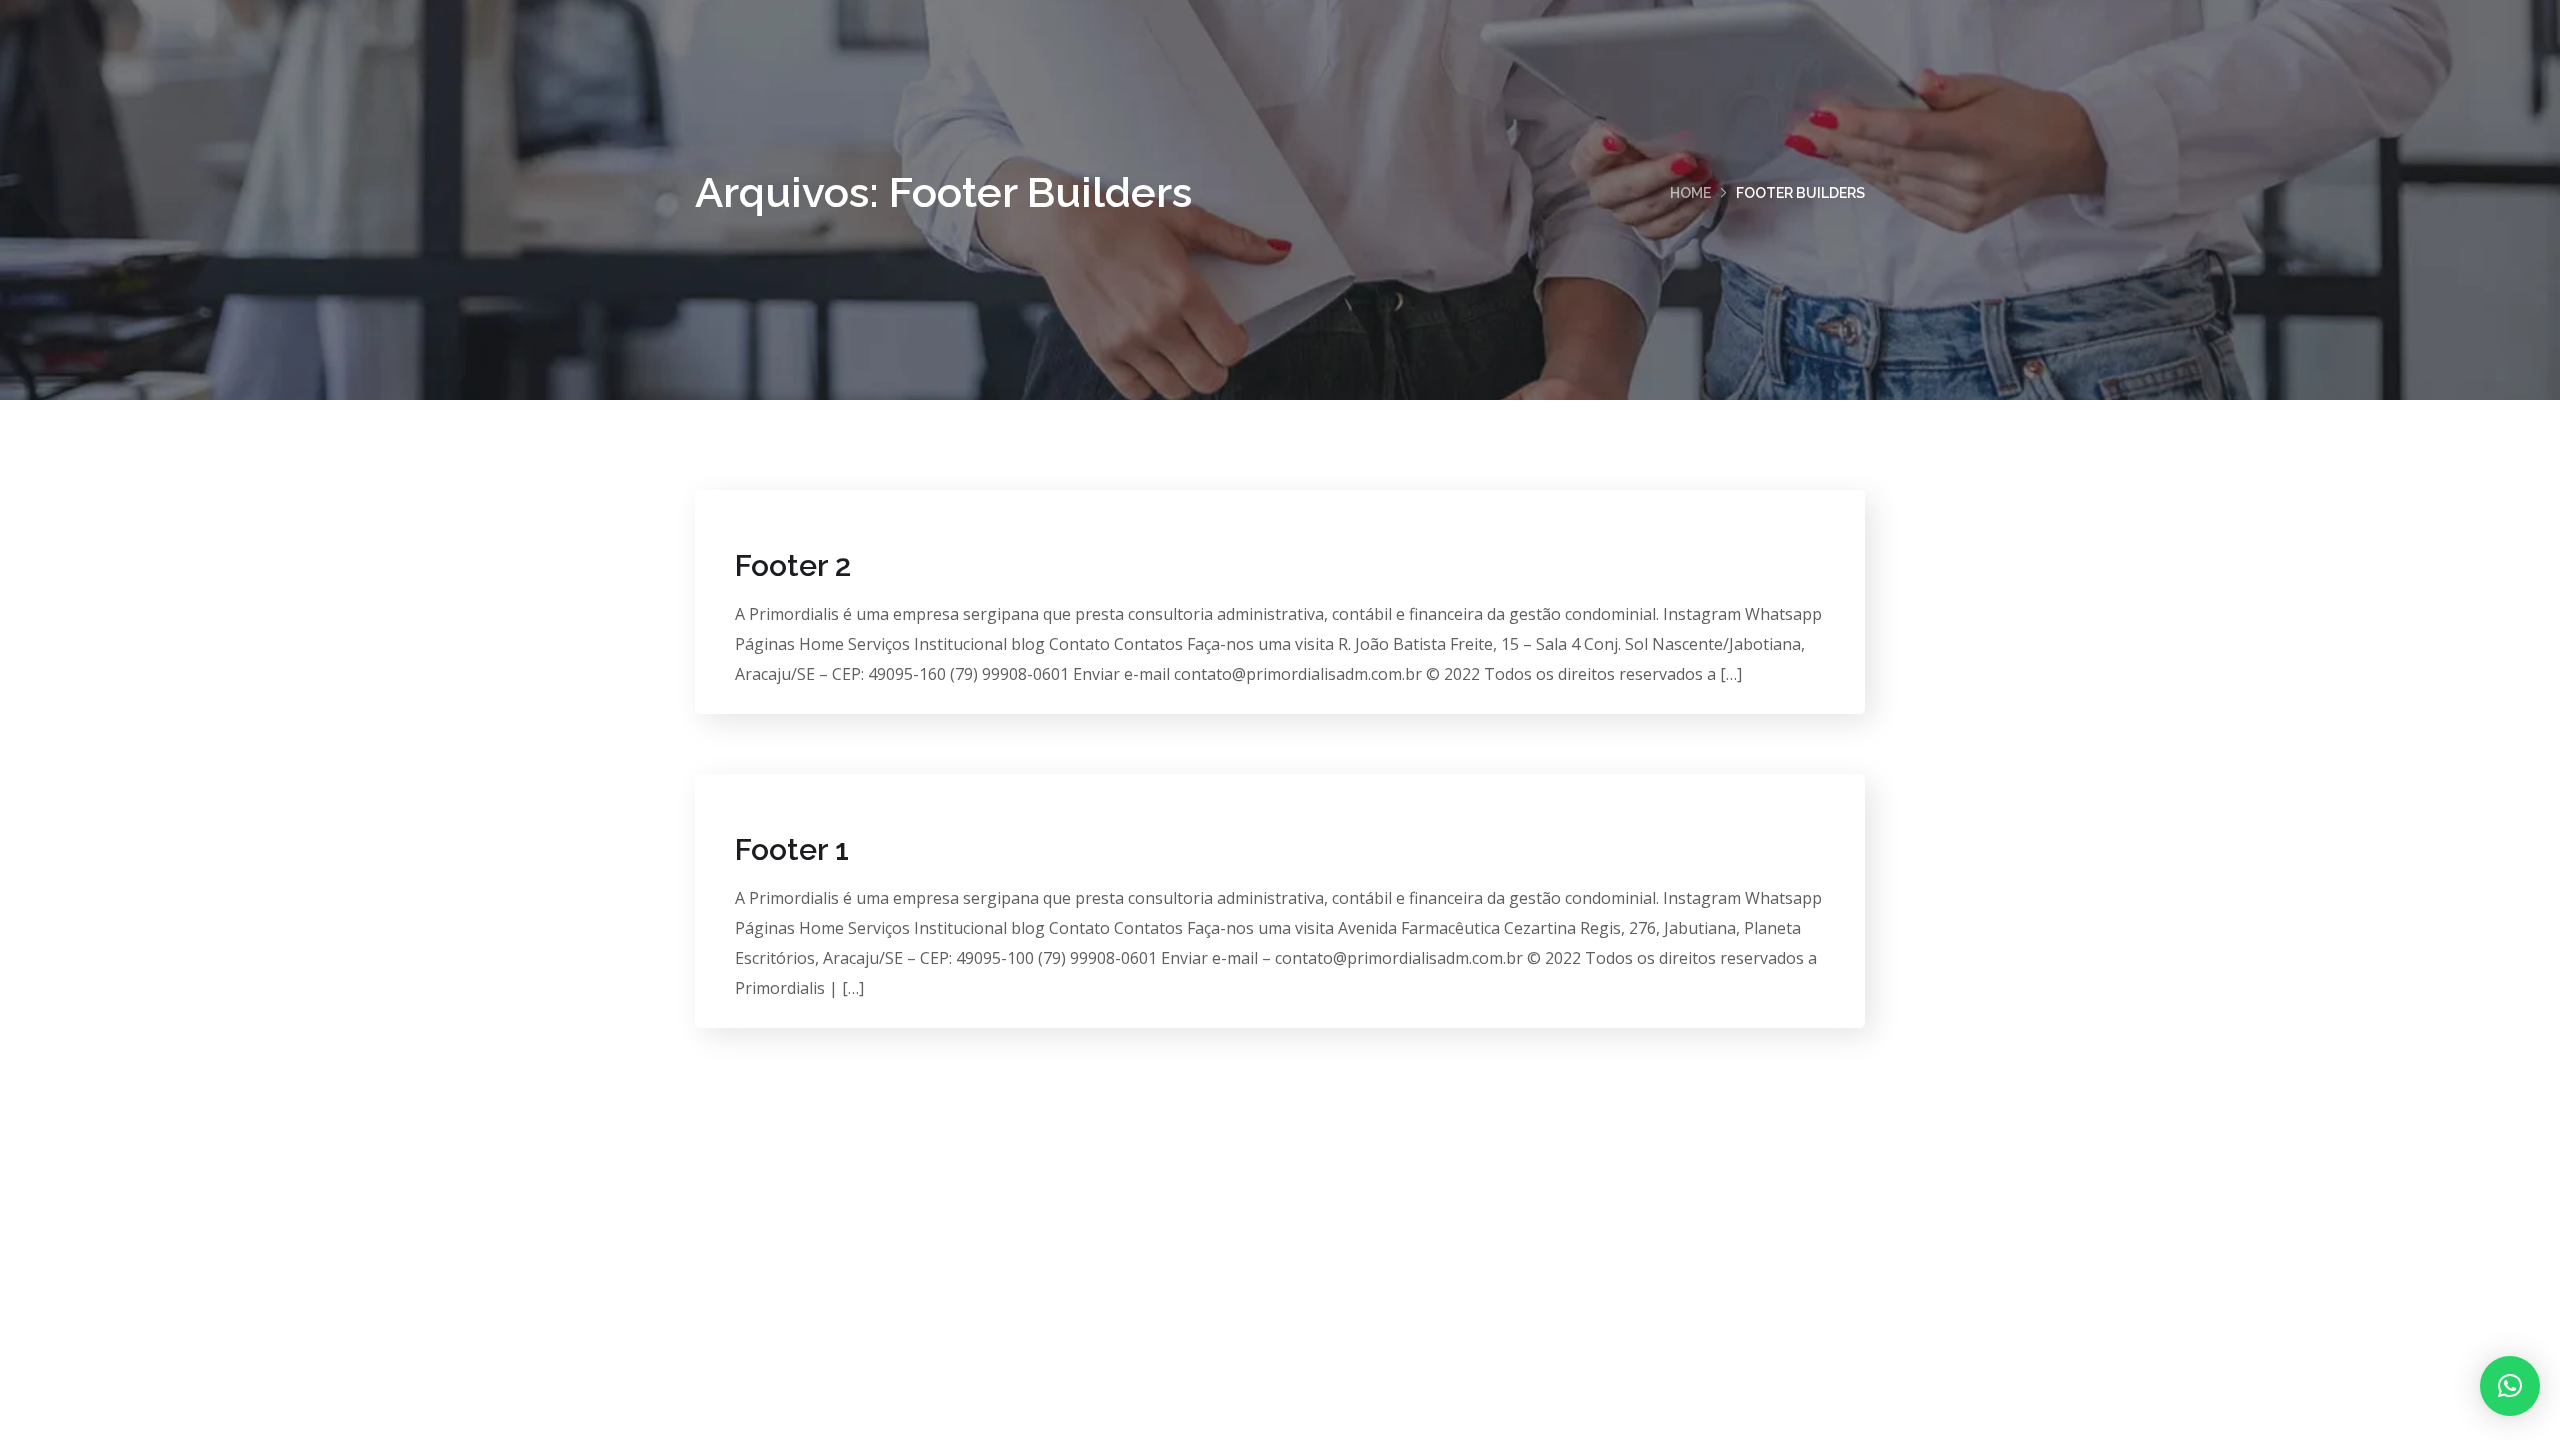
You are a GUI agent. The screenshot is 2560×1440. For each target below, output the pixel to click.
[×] (2510, 1386)
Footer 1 (792, 849)
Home (1690, 193)
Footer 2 (793, 565)
